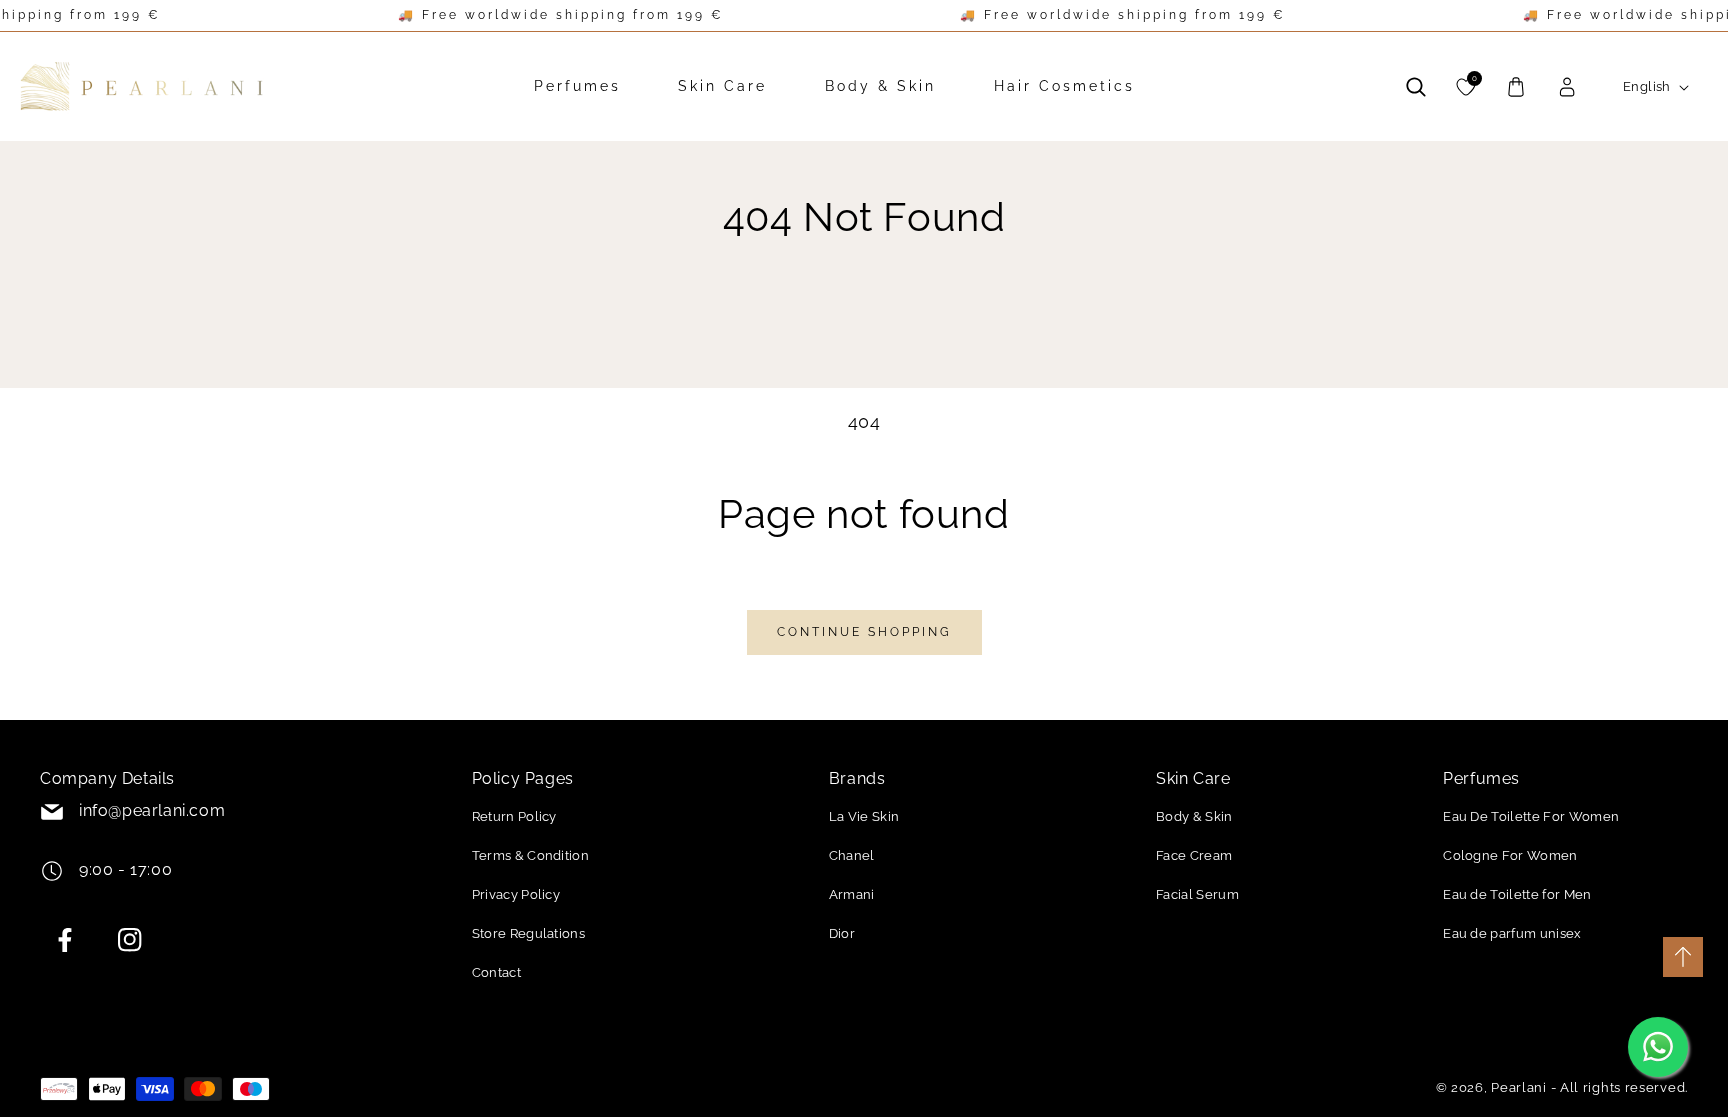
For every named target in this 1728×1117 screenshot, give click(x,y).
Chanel (852, 855)
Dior (842, 933)
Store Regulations (528, 933)
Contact (496, 972)
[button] (1416, 87)
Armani (852, 894)
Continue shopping (864, 632)
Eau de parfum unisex (1512, 933)
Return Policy (514, 816)
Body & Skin (1194, 816)
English (1647, 86)
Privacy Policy (516, 894)
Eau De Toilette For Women (1531, 816)
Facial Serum (1197, 894)
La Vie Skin (864, 816)
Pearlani (1519, 1087)
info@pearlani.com (152, 810)
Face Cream (1194, 855)
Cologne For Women (1510, 855)
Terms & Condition (530, 855)
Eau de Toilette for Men (1517, 894)
